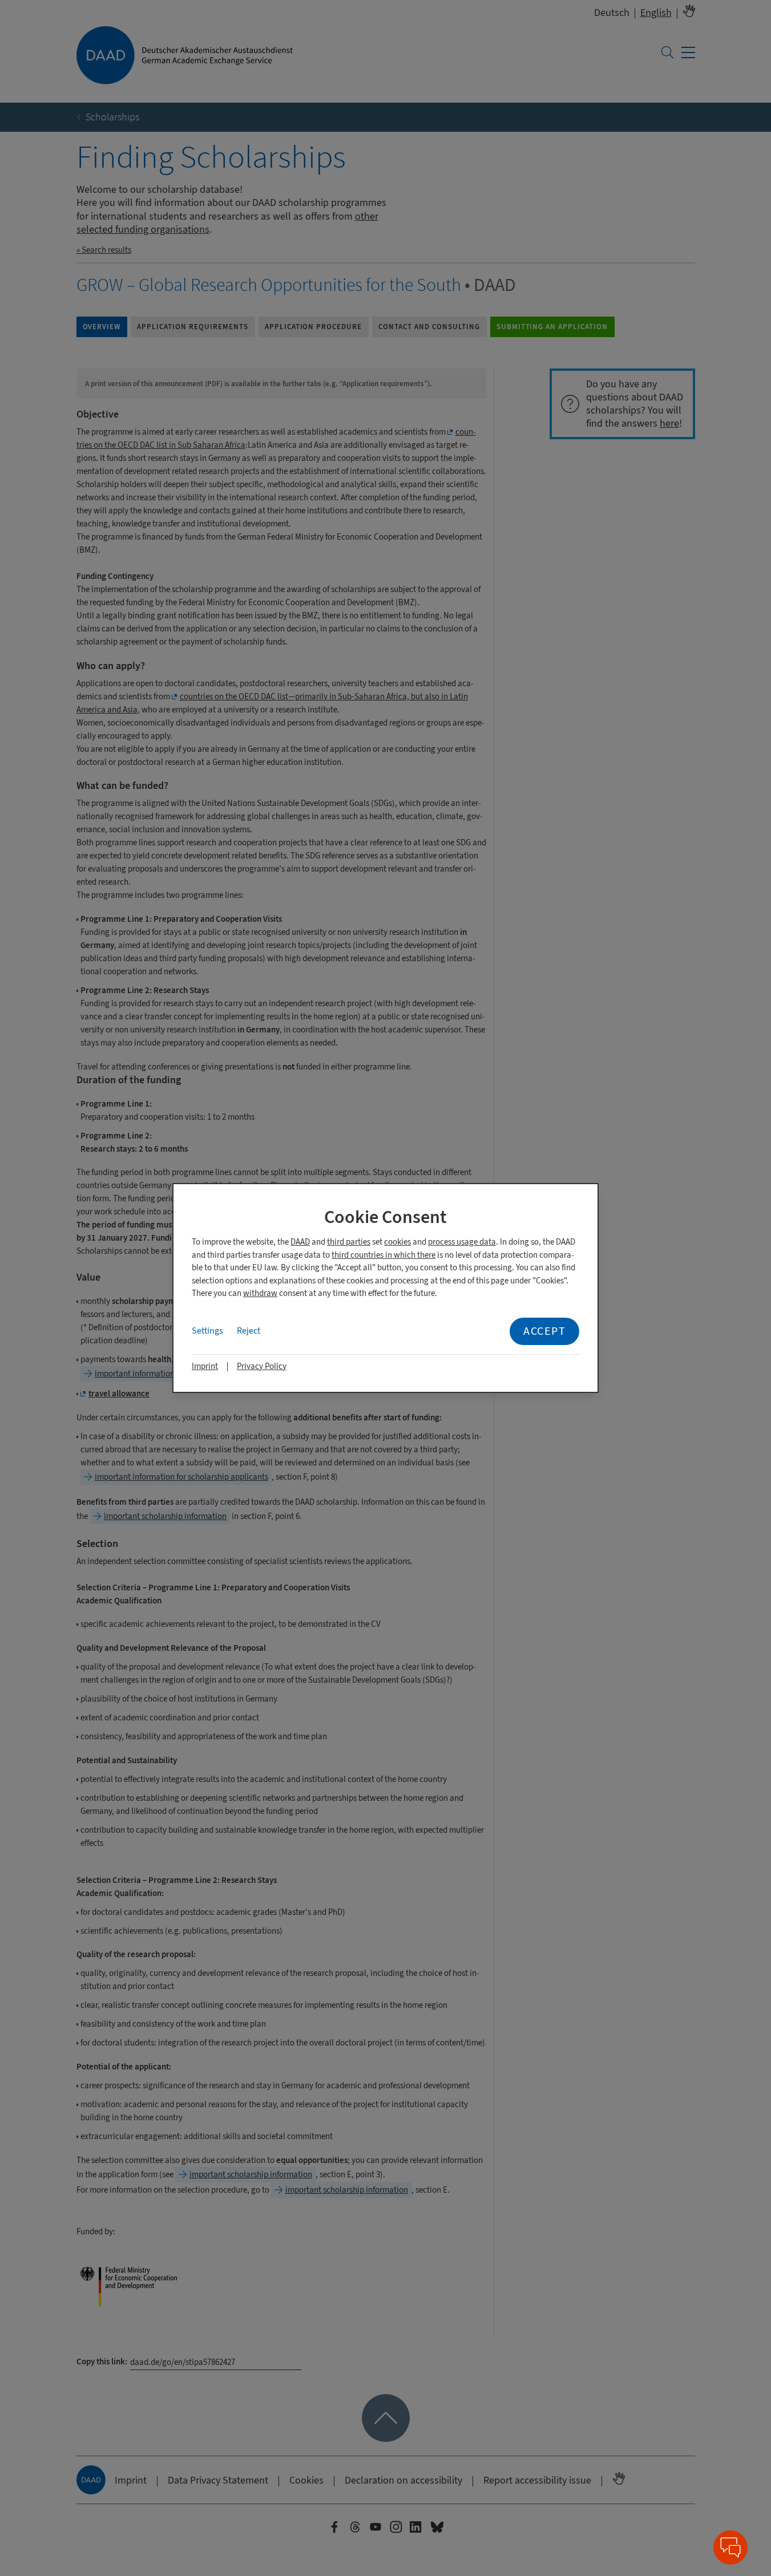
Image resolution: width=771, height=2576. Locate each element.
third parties (349, 1242)
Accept (544, 1331)
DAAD (300, 1242)
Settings (207, 1331)
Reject (249, 1331)
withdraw (260, 1293)
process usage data (462, 1242)
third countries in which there (384, 1255)
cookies (397, 1242)
